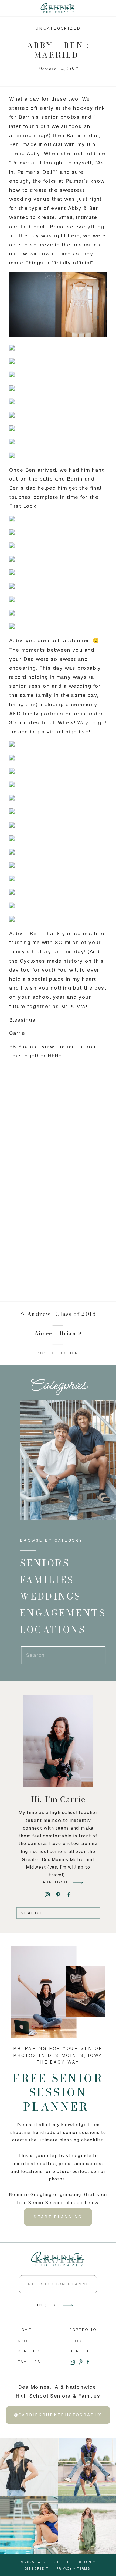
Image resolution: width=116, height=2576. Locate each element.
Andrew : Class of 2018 (61, 1314)
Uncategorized (58, 28)
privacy (64, 2568)
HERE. (56, 1056)
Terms (84, 2568)
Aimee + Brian (55, 1333)
